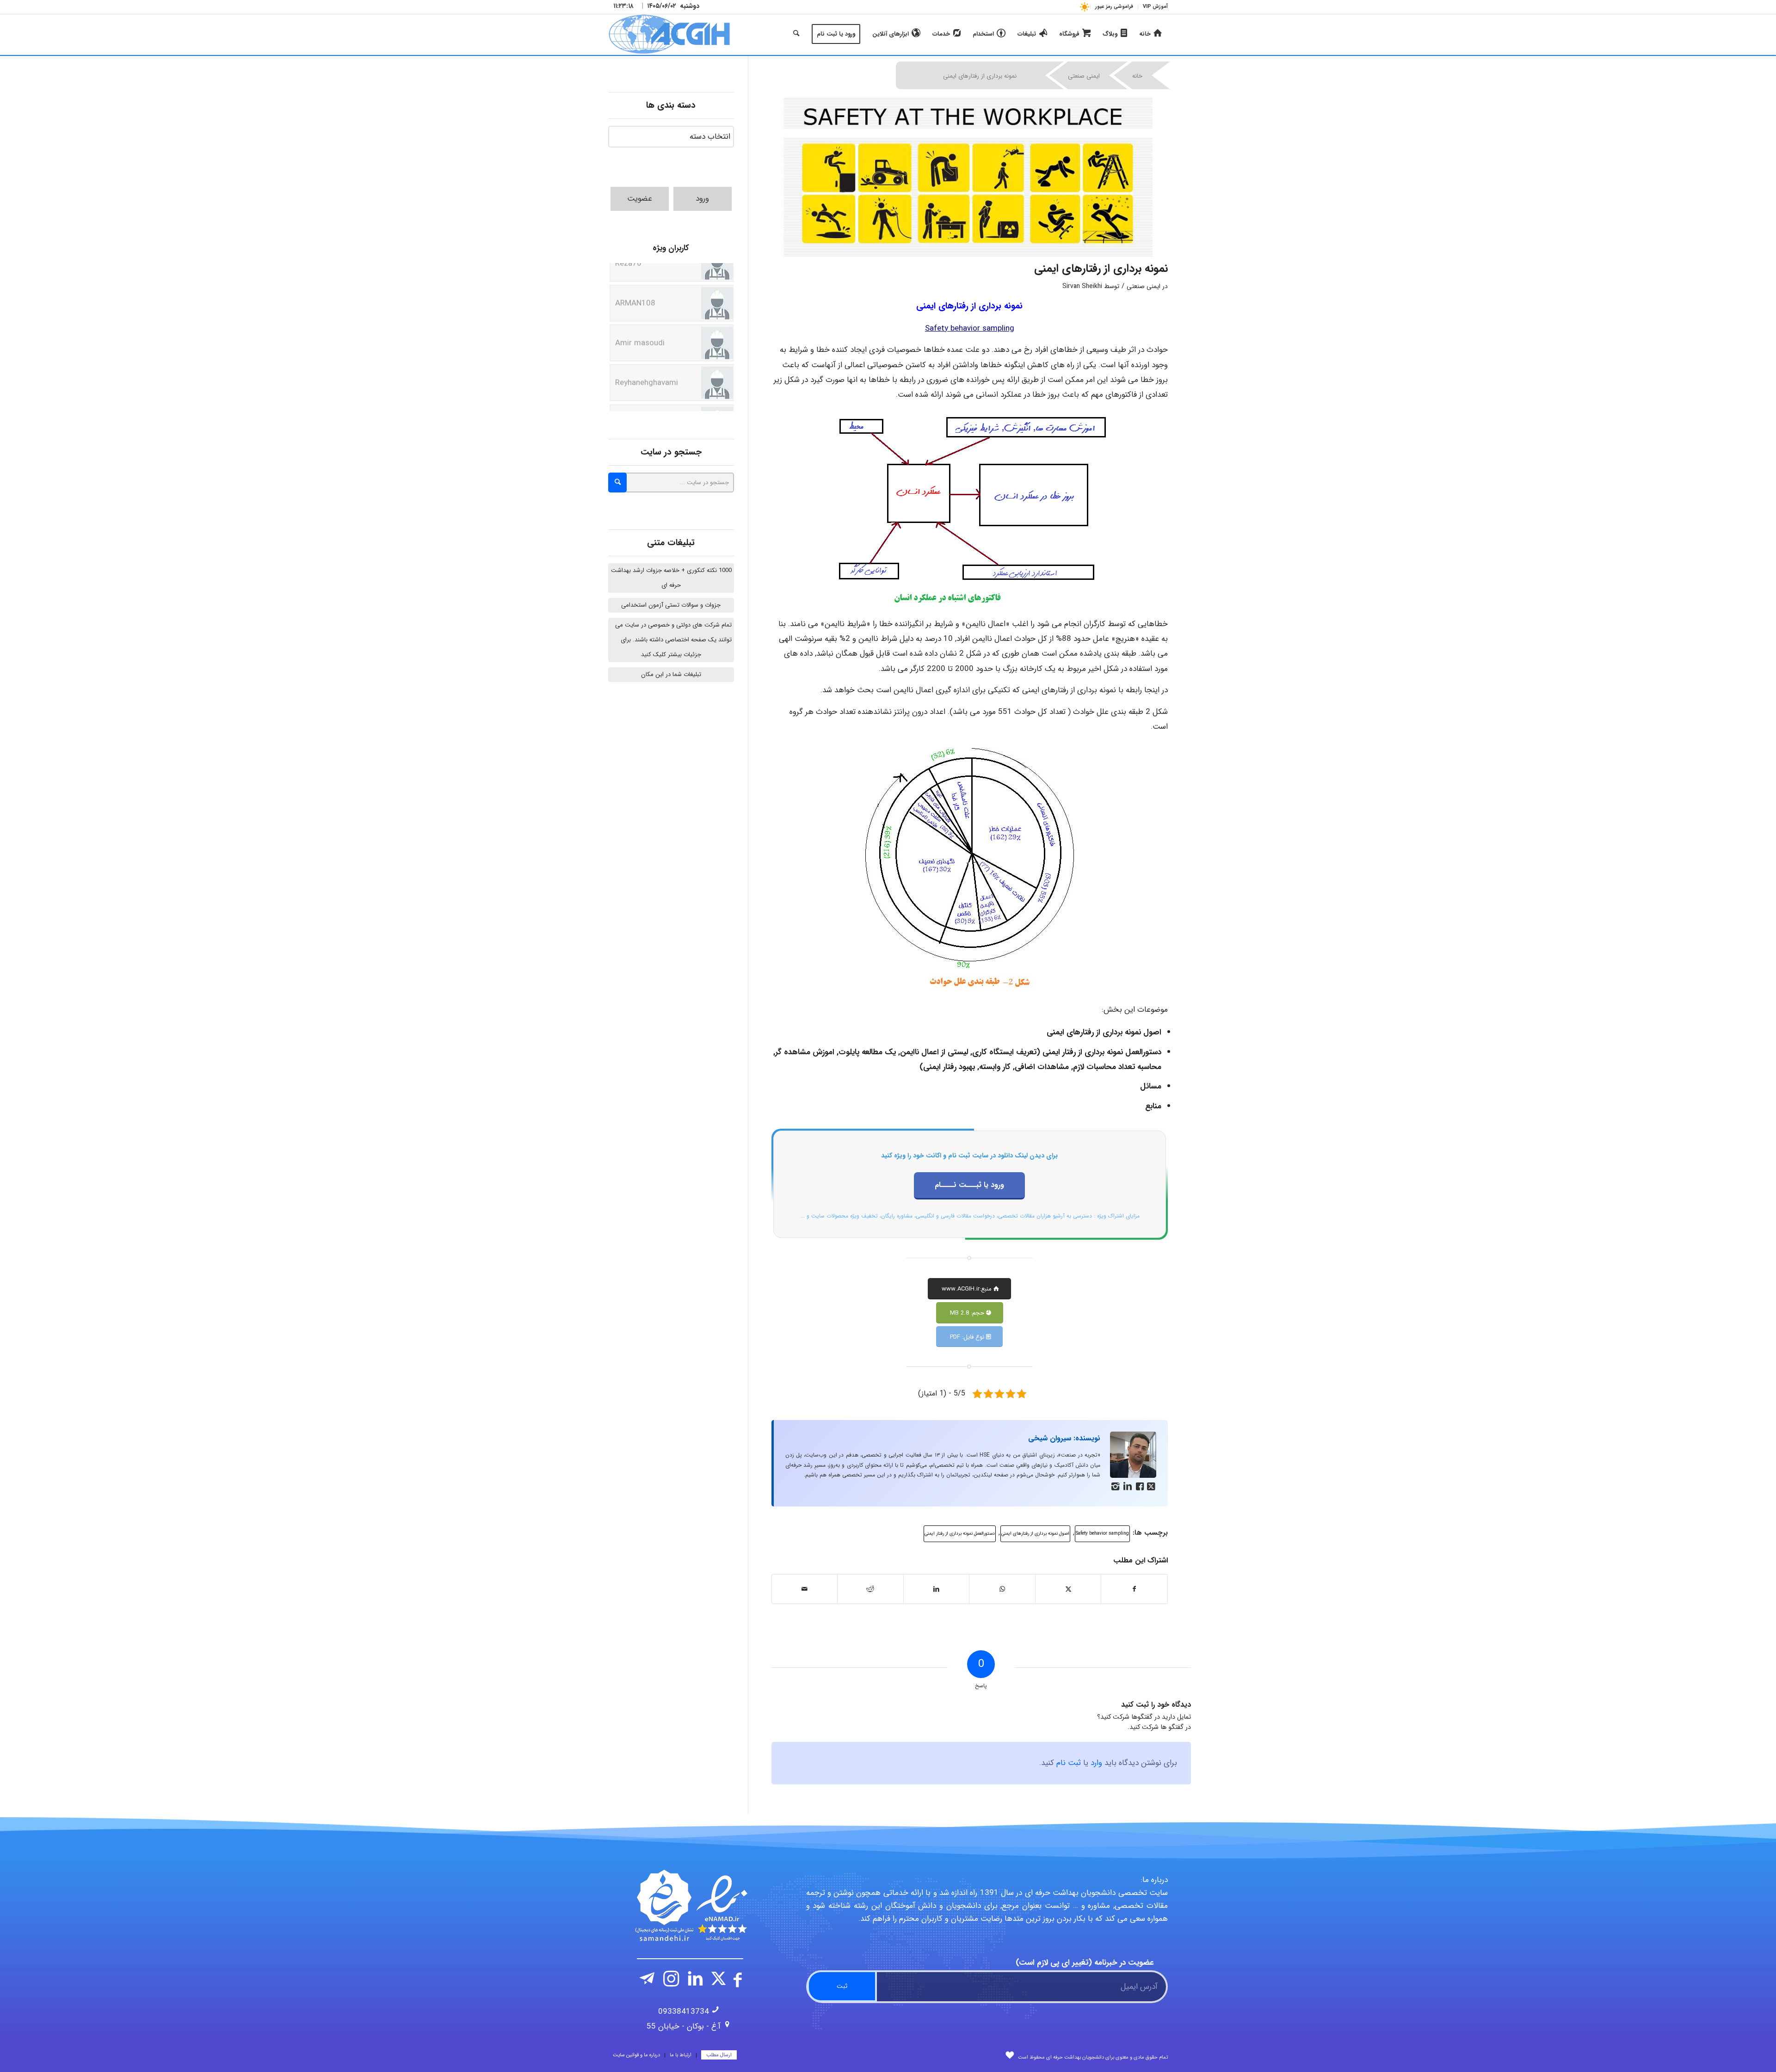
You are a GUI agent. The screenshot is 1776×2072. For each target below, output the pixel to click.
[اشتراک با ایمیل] (805, 1589)
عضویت (640, 199)
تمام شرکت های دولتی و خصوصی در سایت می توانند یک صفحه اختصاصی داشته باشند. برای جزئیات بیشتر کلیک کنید (673, 640)
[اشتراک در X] (1068, 1589)
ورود (702, 199)
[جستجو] (796, 34)
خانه (1137, 76)
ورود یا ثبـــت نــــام (969, 1185)
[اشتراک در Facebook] (1134, 1589)
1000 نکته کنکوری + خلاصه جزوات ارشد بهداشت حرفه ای (671, 578)
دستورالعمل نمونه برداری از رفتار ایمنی (960, 1534)
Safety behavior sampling (1102, 1534)
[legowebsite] (669, 34)
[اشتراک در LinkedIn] (937, 1589)
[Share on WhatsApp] (1002, 1589)
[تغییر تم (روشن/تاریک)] (1084, 7)
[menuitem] (1153, 7)
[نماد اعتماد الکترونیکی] (690, 1906)
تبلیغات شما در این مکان (671, 674)
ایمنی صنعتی (1084, 76)
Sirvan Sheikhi (1082, 286)
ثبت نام (1069, 1763)
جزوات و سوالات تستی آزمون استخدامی (671, 605)
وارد (1096, 1763)
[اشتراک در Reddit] (870, 1589)
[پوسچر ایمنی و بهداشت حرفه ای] (970, 177)
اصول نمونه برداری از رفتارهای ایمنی (1035, 1534)
